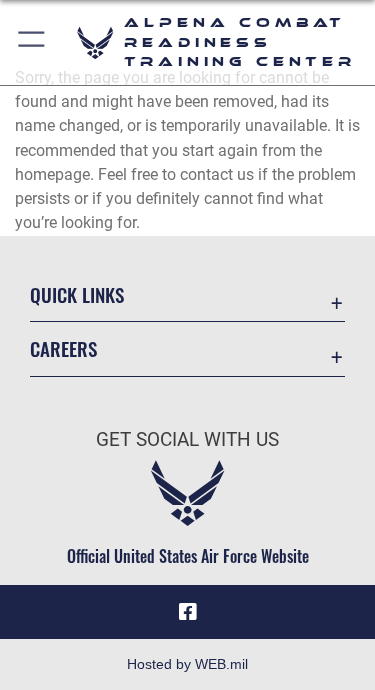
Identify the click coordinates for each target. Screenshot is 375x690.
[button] (32, 42)
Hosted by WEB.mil (187, 664)
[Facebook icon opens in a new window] (188, 612)
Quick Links (77, 294)
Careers (63, 348)
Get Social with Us (187, 439)
